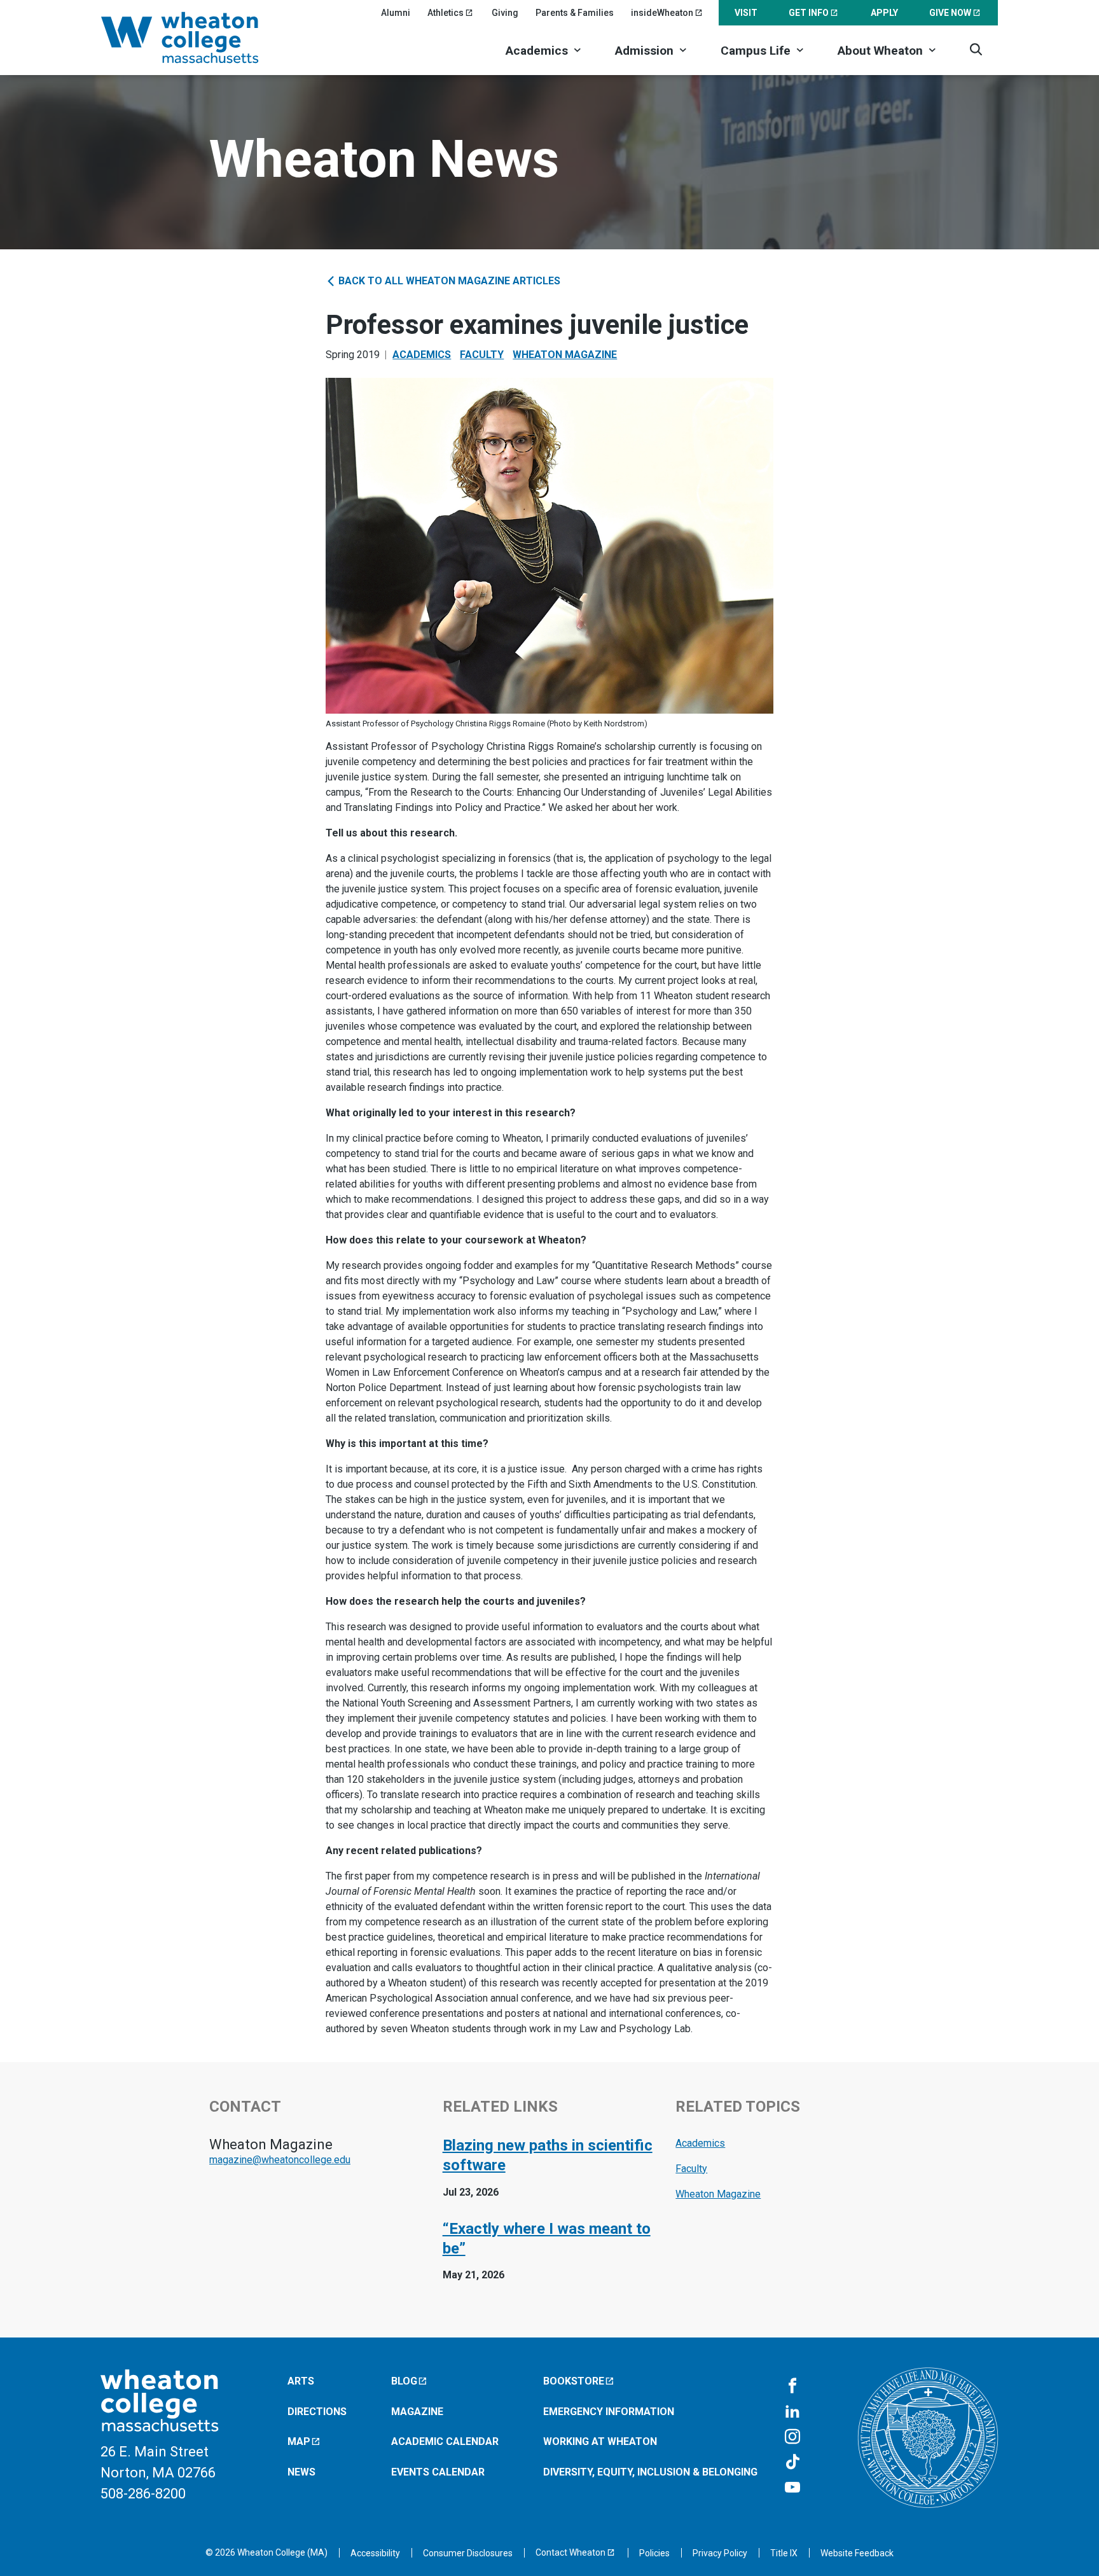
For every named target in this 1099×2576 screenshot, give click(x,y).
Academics (537, 51)
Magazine (417, 2411)
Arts (301, 2381)
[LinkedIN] (792, 2412)
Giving (505, 13)
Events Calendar (438, 2472)
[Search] (976, 49)
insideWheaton (662, 13)
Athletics (446, 13)
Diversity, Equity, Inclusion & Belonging (650, 2472)
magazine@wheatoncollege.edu (280, 2160)
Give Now (950, 13)
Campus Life (756, 51)
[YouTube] (792, 2488)
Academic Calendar (445, 2441)
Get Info (809, 13)
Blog (404, 2381)
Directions (317, 2411)
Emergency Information (609, 2411)
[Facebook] (792, 2386)
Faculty (482, 355)
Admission (644, 51)
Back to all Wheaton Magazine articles (448, 281)
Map (299, 2441)
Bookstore (574, 2381)
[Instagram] (792, 2437)
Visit (746, 13)
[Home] (197, 38)
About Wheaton (880, 51)
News (301, 2472)
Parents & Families (575, 13)
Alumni (396, 13)
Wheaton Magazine (565, 355)
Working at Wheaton (600, 2441)
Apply (884, 13)
